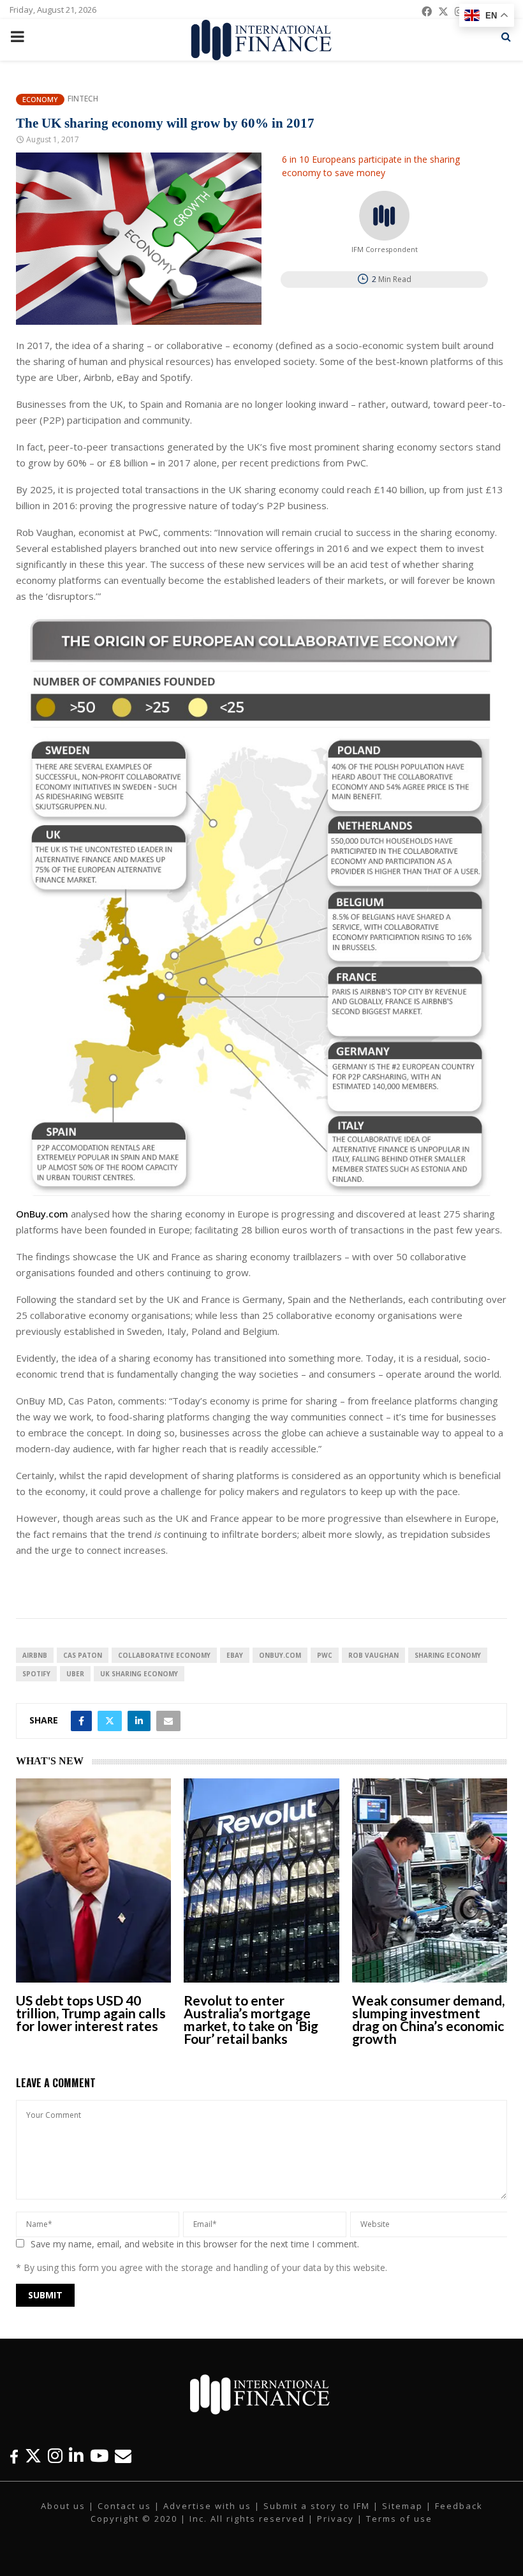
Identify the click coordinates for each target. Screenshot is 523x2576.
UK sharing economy (139, 1674)
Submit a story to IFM (317, 2506)
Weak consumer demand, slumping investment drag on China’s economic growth (428, 2019)
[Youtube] (99, 2456)
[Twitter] (33, 2456)
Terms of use (399, 2519)
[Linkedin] (76, 2456)
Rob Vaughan (373, 1655)
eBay (235, 1655)
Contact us (124, 2506)
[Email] (123, 2456)
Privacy (335, 2519)
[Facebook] (14, 2456)
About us (63, 2506)
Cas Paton (83, 1655)
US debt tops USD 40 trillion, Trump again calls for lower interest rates (91, 2013)
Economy (40, 99)
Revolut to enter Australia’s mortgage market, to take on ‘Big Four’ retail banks (251, 2019)
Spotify (36, 1674)
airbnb (35, 1655)
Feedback (459, 2506)
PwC (325, 1655)
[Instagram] (55, 2456)
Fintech (83, 99)
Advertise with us (207, 2506)
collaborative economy (164, 1655)
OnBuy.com (42, 1214)
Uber (75, 1674)
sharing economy (448, 1655)
